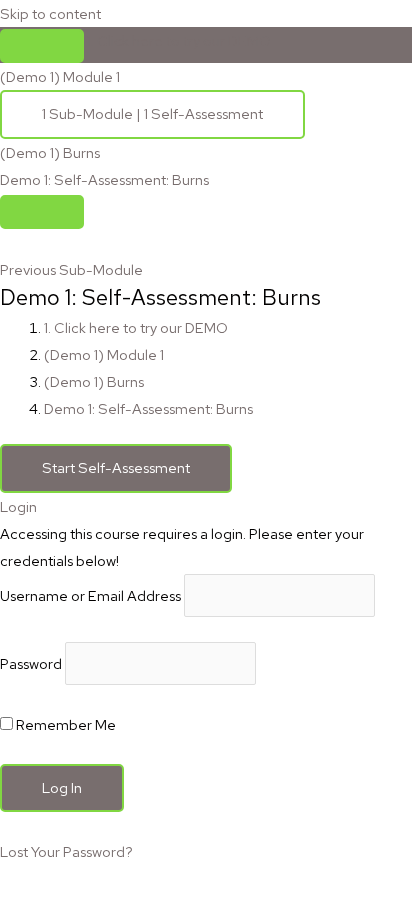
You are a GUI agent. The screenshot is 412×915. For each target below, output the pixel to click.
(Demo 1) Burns (94, 381)
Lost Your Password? (66, 851)
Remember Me (64, 724)
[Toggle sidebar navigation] (42, 46)
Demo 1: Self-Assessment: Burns (148, 408)
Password (31, 663)
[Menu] (42, 212)
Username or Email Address (90, 595)
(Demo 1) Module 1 (104, 354)
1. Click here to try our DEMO (179, 40)
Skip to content (50, 13)
